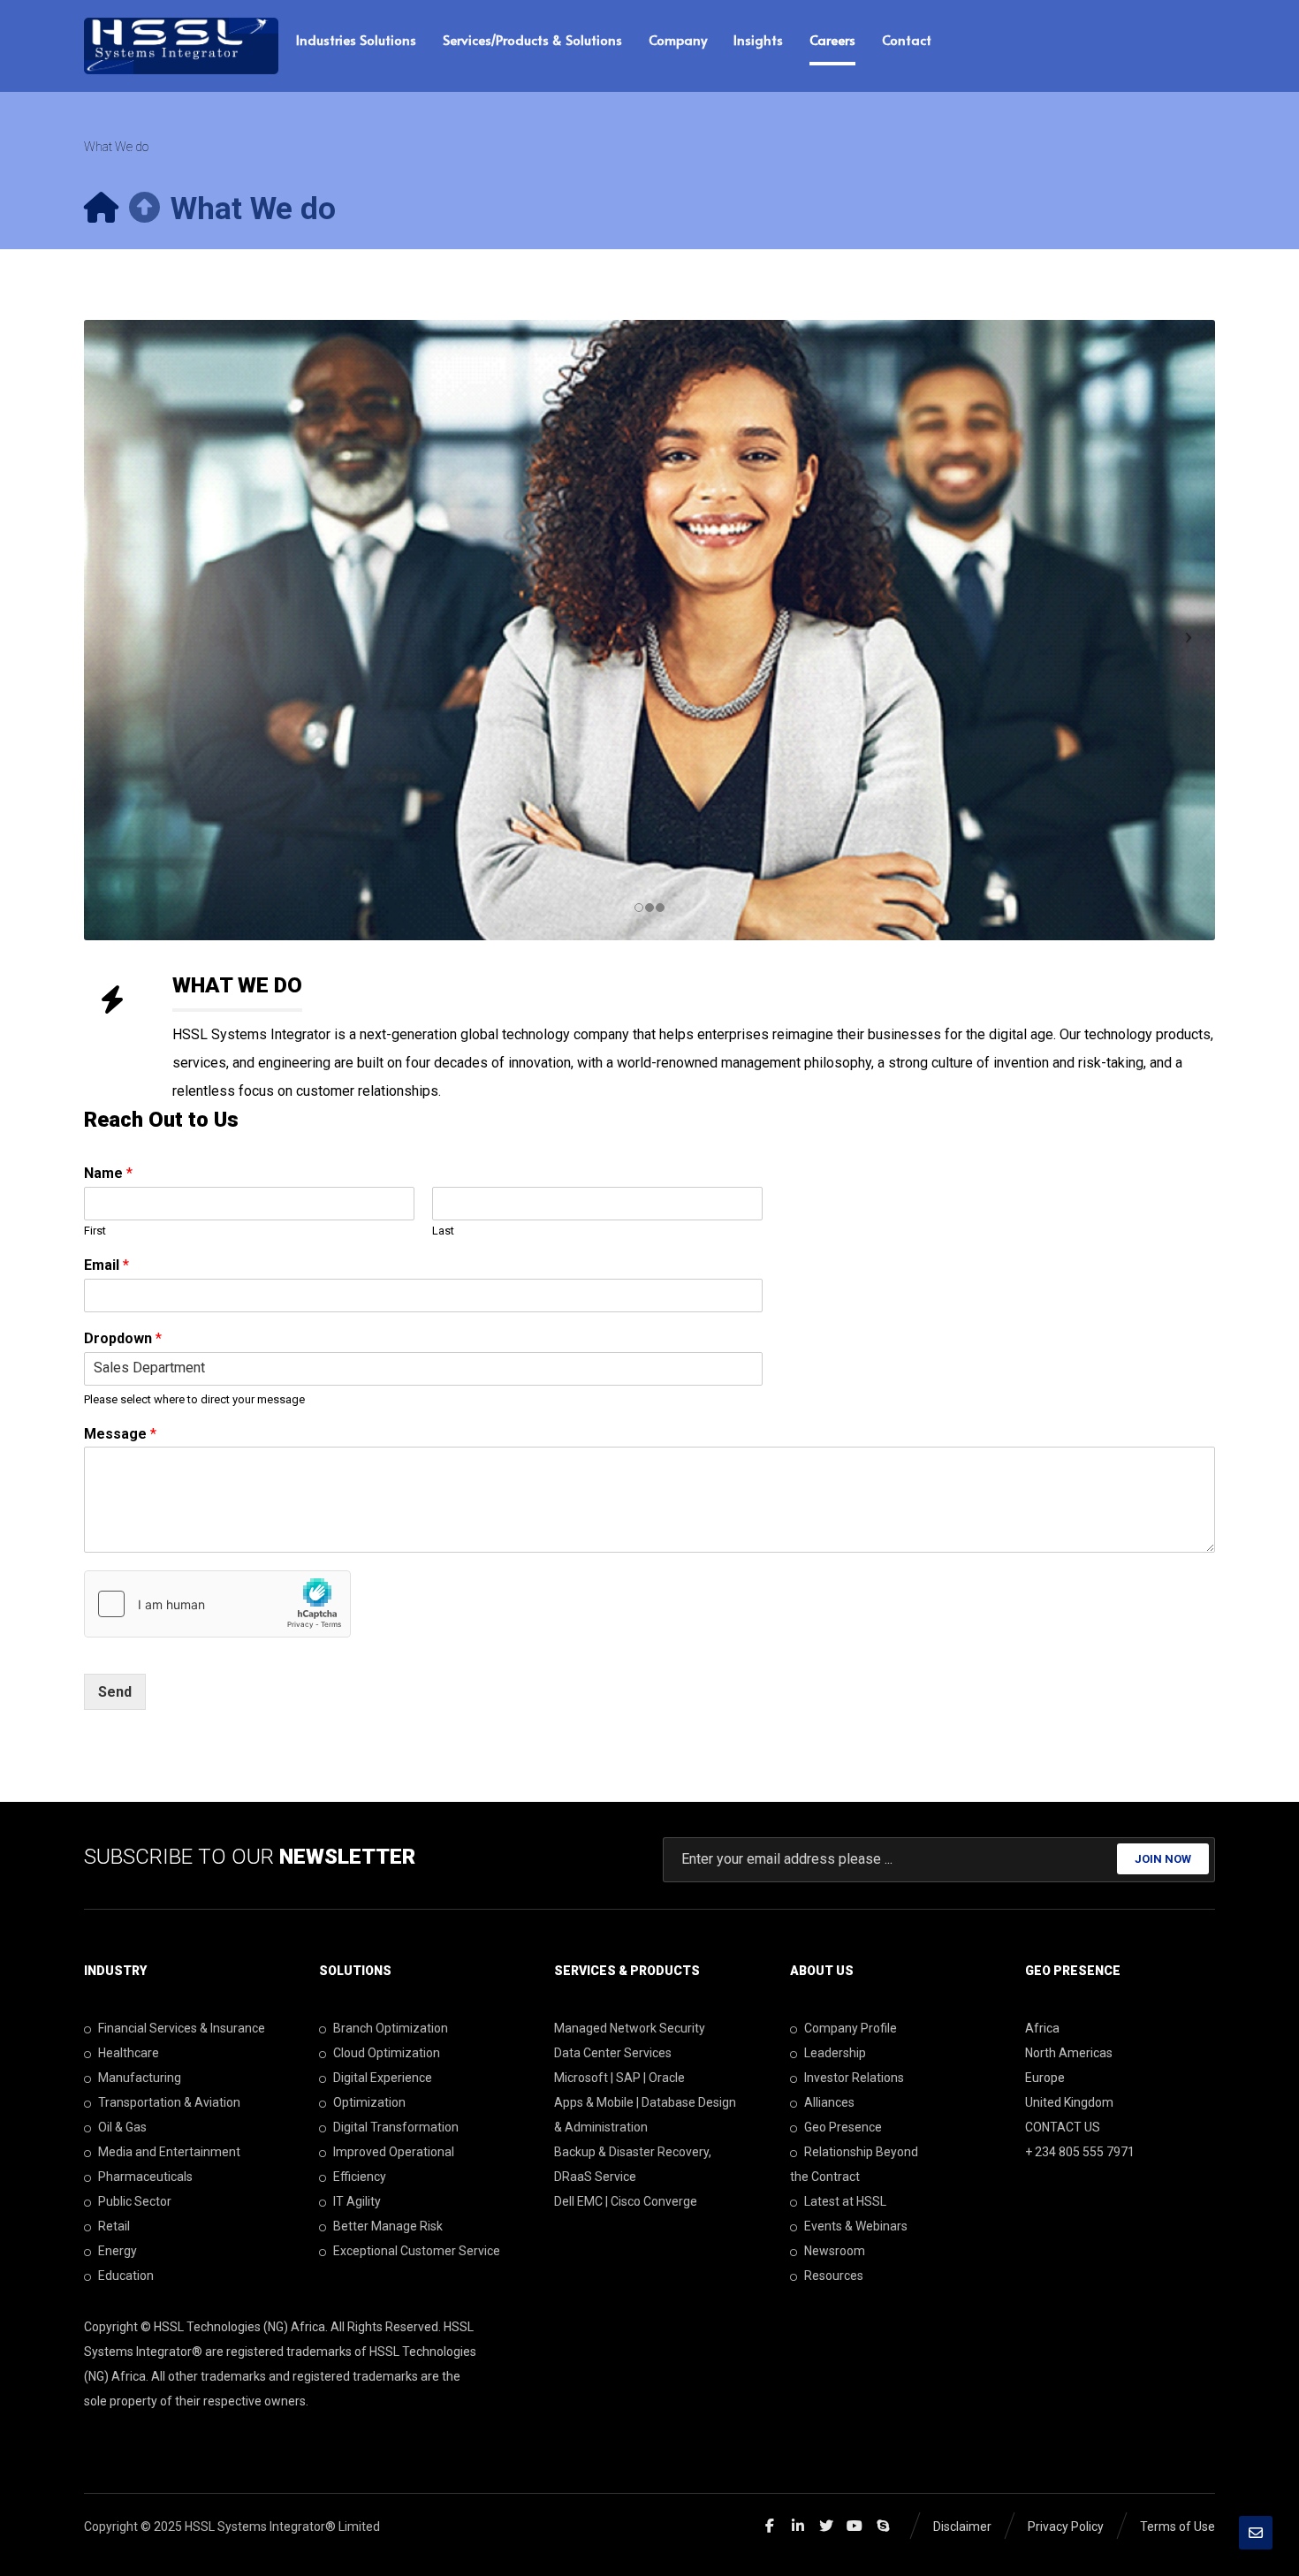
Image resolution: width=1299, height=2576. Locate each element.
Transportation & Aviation (169, 2102)
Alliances (829, 2102)
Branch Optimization (391, 2028)
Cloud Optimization (387, 2053)
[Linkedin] (798, 2526)
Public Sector (135, 2201)
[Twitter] (826, 2526)
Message (120, 1434)
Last (443, 1231)
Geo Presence (843, 2127)
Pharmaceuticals (145, 2177)
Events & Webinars (856, 2226)
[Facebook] (770, 2526)
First (95, 1231)
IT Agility (357, 2201)
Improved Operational (394, 2152)
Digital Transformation (396, 2127)
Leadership (835, 2053)
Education (126, 2276)
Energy (118, 2251)
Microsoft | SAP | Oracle (619, 2078)
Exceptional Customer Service (417, 2251)
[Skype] (883, 2526)
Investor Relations (854, 2078)
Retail (114, 2226)
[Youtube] (855, 2526)
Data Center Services (613, 2053)
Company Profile (851, 2028)
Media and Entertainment (169, 2152)
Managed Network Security (630, 2028)
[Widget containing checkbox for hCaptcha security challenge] (217, 1604)
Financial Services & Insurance (182, 2028)
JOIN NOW (1163, 1859)
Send (115, 1692)
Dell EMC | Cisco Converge (626, 2201)
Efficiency (360, 2177)
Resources (834, 2276)
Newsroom (835, 2251)
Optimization (369, 2102)
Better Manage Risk (388, 2226)
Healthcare (129, 2053)
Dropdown (123, 1338)
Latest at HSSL (845, 2201)
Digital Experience (383, 2078)
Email (106, 1265)
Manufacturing (140, 2078)
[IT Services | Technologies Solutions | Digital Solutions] (181, 46)
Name (108, 1173)
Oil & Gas (122, 2127)
